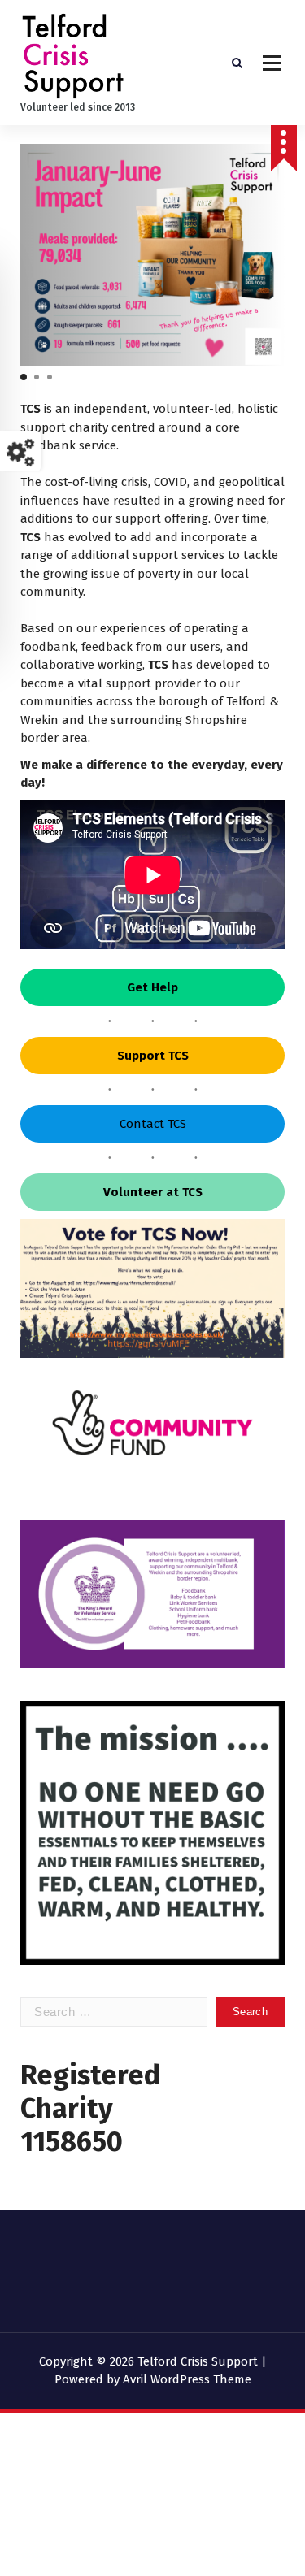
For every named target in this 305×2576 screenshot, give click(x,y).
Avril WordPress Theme (187, 2379)
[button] (24, 377)
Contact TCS (153, 1124)
